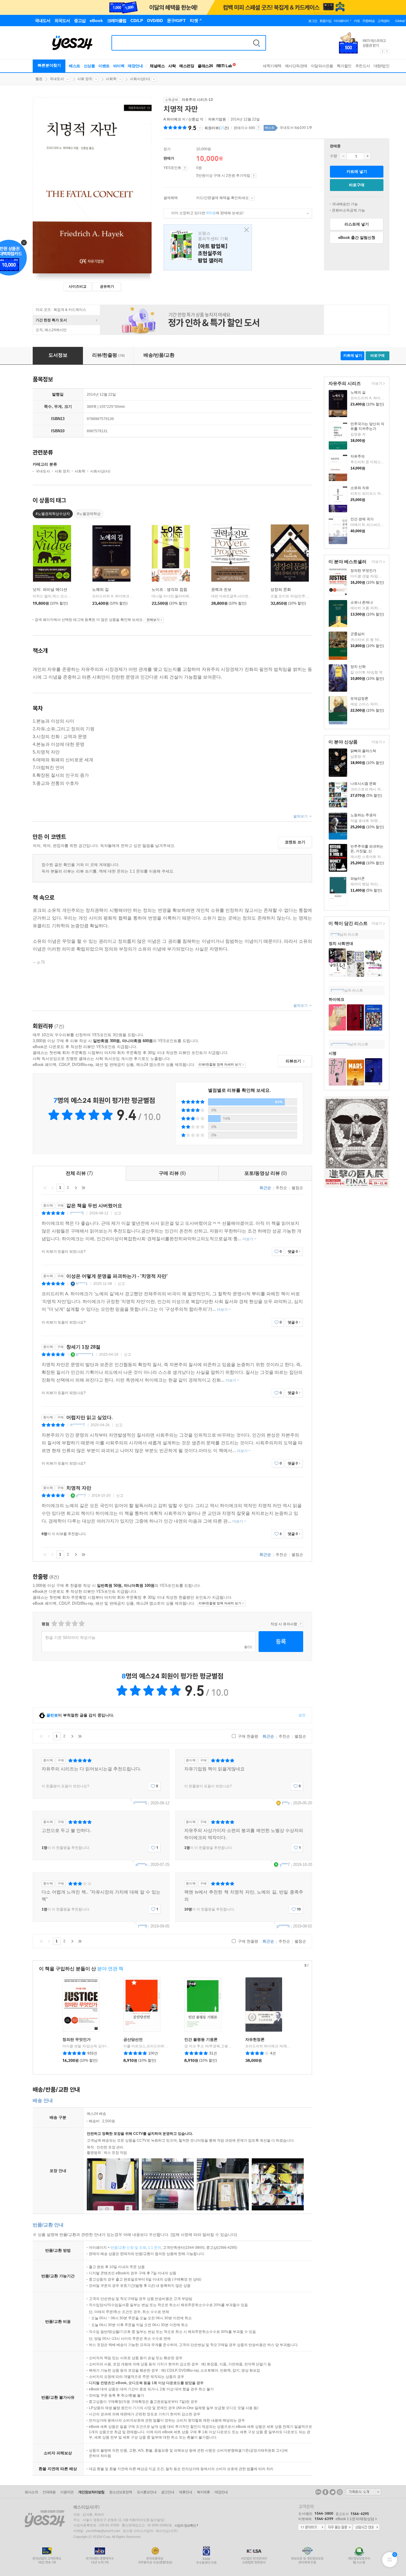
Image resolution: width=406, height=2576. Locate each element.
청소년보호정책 (121, 2492)
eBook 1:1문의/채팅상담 (355, 2519)
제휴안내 (185, 2492)
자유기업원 (217, 119)
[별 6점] (68, 1624)
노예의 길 (358, 392)
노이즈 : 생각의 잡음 (169, 589)
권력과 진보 (221, 589)
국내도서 (57, 79)
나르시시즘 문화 (363, 784)
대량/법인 (382, 66)
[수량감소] (343, 156)
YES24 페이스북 (325, 2492)
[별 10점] (81, 1624)
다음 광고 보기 (387, 51)
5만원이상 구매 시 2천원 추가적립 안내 (254, 176)
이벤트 (104, 66)
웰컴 (39, 79)
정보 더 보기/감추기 (200, 128)
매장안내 (135, 66)
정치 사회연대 (341, 944)
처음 (45, 1188)
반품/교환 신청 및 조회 (128, 2248)
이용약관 (67, 2492)
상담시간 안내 (366, 2528)
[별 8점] (74, 1624)
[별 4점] (61, 1624)
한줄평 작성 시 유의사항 (301, 1624)
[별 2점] (54, 1624)
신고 (118, 1213)
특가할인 (344, 66)
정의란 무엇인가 (363, 571)
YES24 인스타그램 (340, 2492)
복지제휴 (203, 2492)
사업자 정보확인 (185, 2525)
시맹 (333, 1053)
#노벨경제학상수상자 (53, 514)
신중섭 (193, 119)
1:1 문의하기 (311, 2528)
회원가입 (325, 21)
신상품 (89, 66)
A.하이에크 (172, 119)
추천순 (281, 1188)
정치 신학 (358, 667)
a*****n (141, 1865)
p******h (283, 1926)
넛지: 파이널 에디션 (50, 589)
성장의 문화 (281, 589)
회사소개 (31, 2492)
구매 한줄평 (247, 1736)
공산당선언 (133, 2039)
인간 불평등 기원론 (201, 2039)
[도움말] (185, 168)
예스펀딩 (187, 66)
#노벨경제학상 (89, 514)
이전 (53, 1188)
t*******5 (77, 1213)
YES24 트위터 (333, 2492)
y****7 (81, 1496)
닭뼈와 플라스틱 (363, 751)
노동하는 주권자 (363, 815)
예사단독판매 (296, 66)
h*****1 (82, 1284)
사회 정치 (85, 79)
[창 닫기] (245, 230)
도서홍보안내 (147, 2492)
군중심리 (358, 634)
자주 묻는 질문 (339, 2528)
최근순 (265, 1188)
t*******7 (337, 990)
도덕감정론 (359, 699)
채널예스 (157, 66)
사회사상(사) (140, 79)
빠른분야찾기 (49, 65)
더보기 (376, 384)
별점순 (297, 1188)
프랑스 (208, 247)
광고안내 (168, 2492)
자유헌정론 (255, 2039)
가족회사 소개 (363, 2492)
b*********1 (85, 1354)
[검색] (256, 43)
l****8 (335, 934)
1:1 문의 (155, 2248)
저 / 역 (184, 119)
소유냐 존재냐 (362, 602)
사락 (172, 66)
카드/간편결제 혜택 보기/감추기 (252, 198)
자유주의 (358, 456)
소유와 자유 (360, 488)
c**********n (340, 1044)
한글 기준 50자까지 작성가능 (70, 1638)
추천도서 (363, 66)
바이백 (119, 66)
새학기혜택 (272, 66)
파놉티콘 (358, 878)
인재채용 (49, 2492)
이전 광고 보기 (382, 51)
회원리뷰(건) (217, 128)
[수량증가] (367, 156)
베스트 (75, 66)
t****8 (143, 1926)
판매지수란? (258, 128)
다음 (76, 1188)
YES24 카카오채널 (318, 2492)
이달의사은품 (322, 66)
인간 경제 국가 (362, 519)
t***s (286, 1803)
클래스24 (205, 66)
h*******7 (78, 1425)
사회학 (111, 79)
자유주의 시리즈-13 (197, 100)
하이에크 (336, 999)
